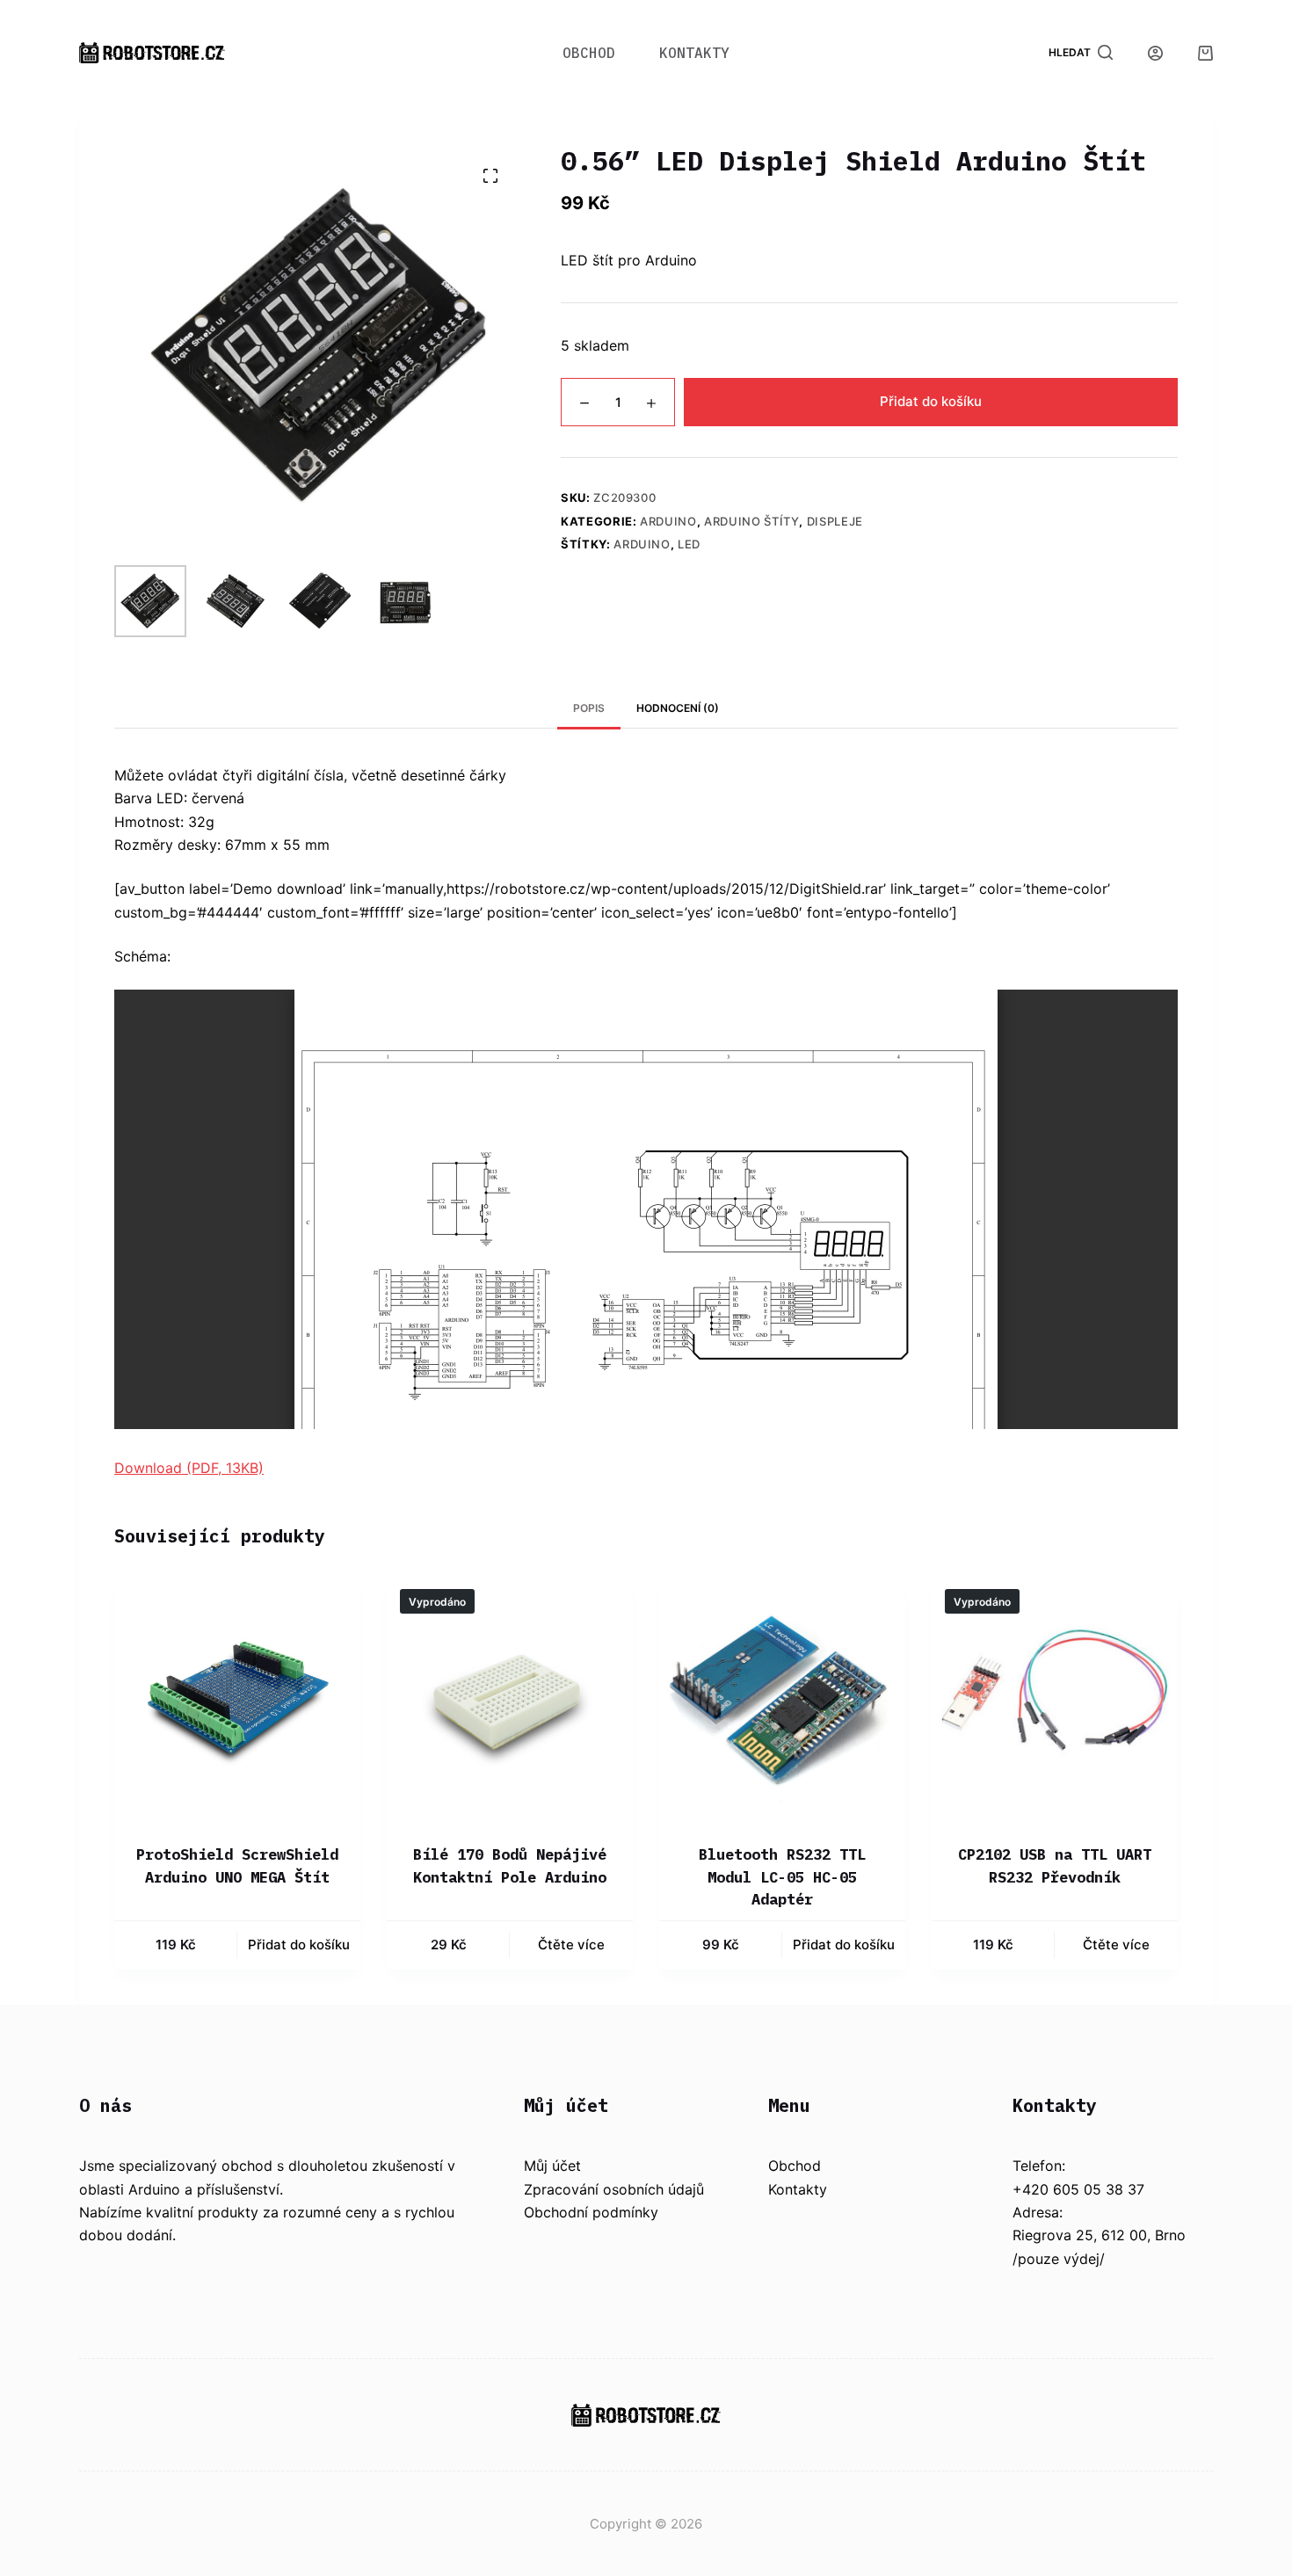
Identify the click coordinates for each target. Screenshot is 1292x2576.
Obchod (589, 53)
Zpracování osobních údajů (614, 2189)
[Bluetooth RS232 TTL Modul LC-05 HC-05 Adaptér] (782, 1699)
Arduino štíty (751, 521)
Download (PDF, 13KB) (189, 1468)
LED (689, 545)
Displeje (835, 521)
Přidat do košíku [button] (299, 1945)
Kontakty (694, 53)
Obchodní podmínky (591, 2212)
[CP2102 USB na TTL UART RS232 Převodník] (1055, 1699)
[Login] (1155, 53)
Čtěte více (571, 1945)
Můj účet (552, 2166)
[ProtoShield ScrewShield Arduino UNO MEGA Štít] (237, 1699)
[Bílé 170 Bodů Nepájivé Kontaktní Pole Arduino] (510, 1699)
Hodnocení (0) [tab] (678, 708)
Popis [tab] (589, 708)
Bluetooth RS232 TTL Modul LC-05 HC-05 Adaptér (782, 1877)
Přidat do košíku (931, 402)
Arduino (668, 521)
